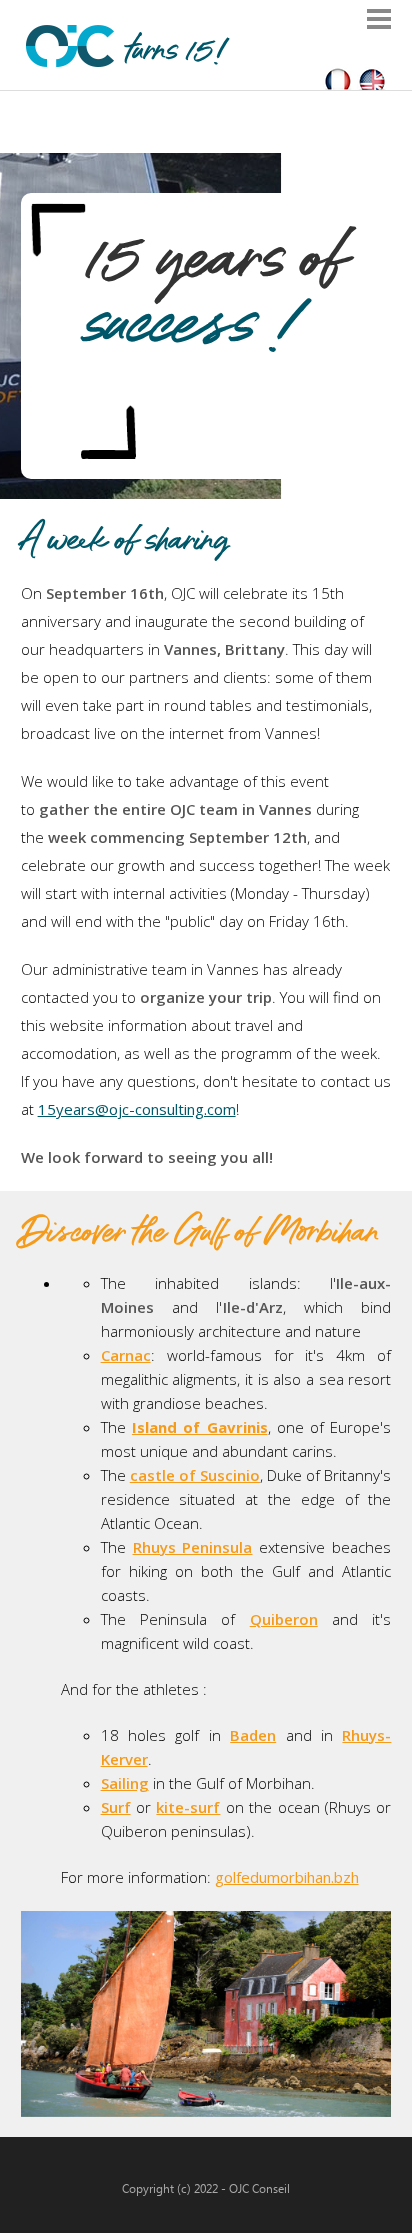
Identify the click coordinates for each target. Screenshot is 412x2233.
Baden (253, 1735)
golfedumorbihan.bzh (287, 1877)
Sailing (125, 1783)
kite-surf (188, 1807)
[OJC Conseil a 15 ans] (338, 84)
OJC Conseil (259, 2188)
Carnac (126, 1355)
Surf (116, 1807)
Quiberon (284, 1619)
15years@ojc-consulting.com (137, 1109)
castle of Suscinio (195, 1475)
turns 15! (172, 52)
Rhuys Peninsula (193, 1547)
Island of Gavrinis (200, 1427)
